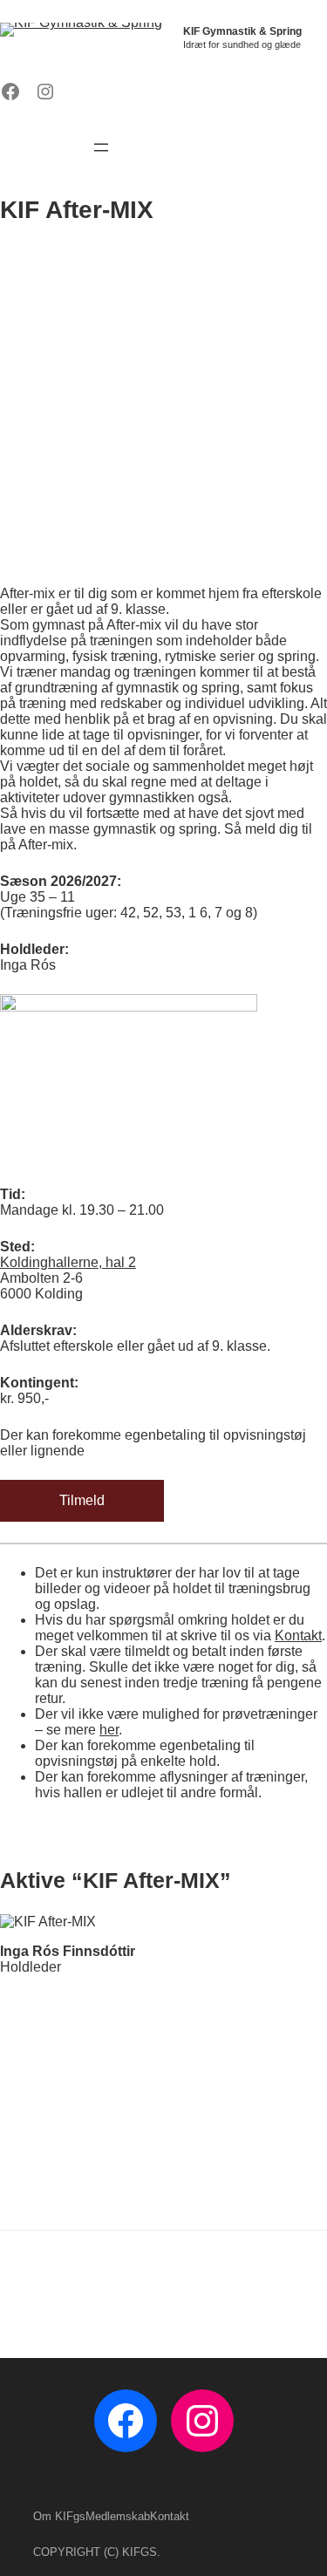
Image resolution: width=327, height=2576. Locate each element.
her (109, 1730)
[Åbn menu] (101, 147)
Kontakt (298, 1636)
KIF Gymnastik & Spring (242, 31)
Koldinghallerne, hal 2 (68, 1262)
